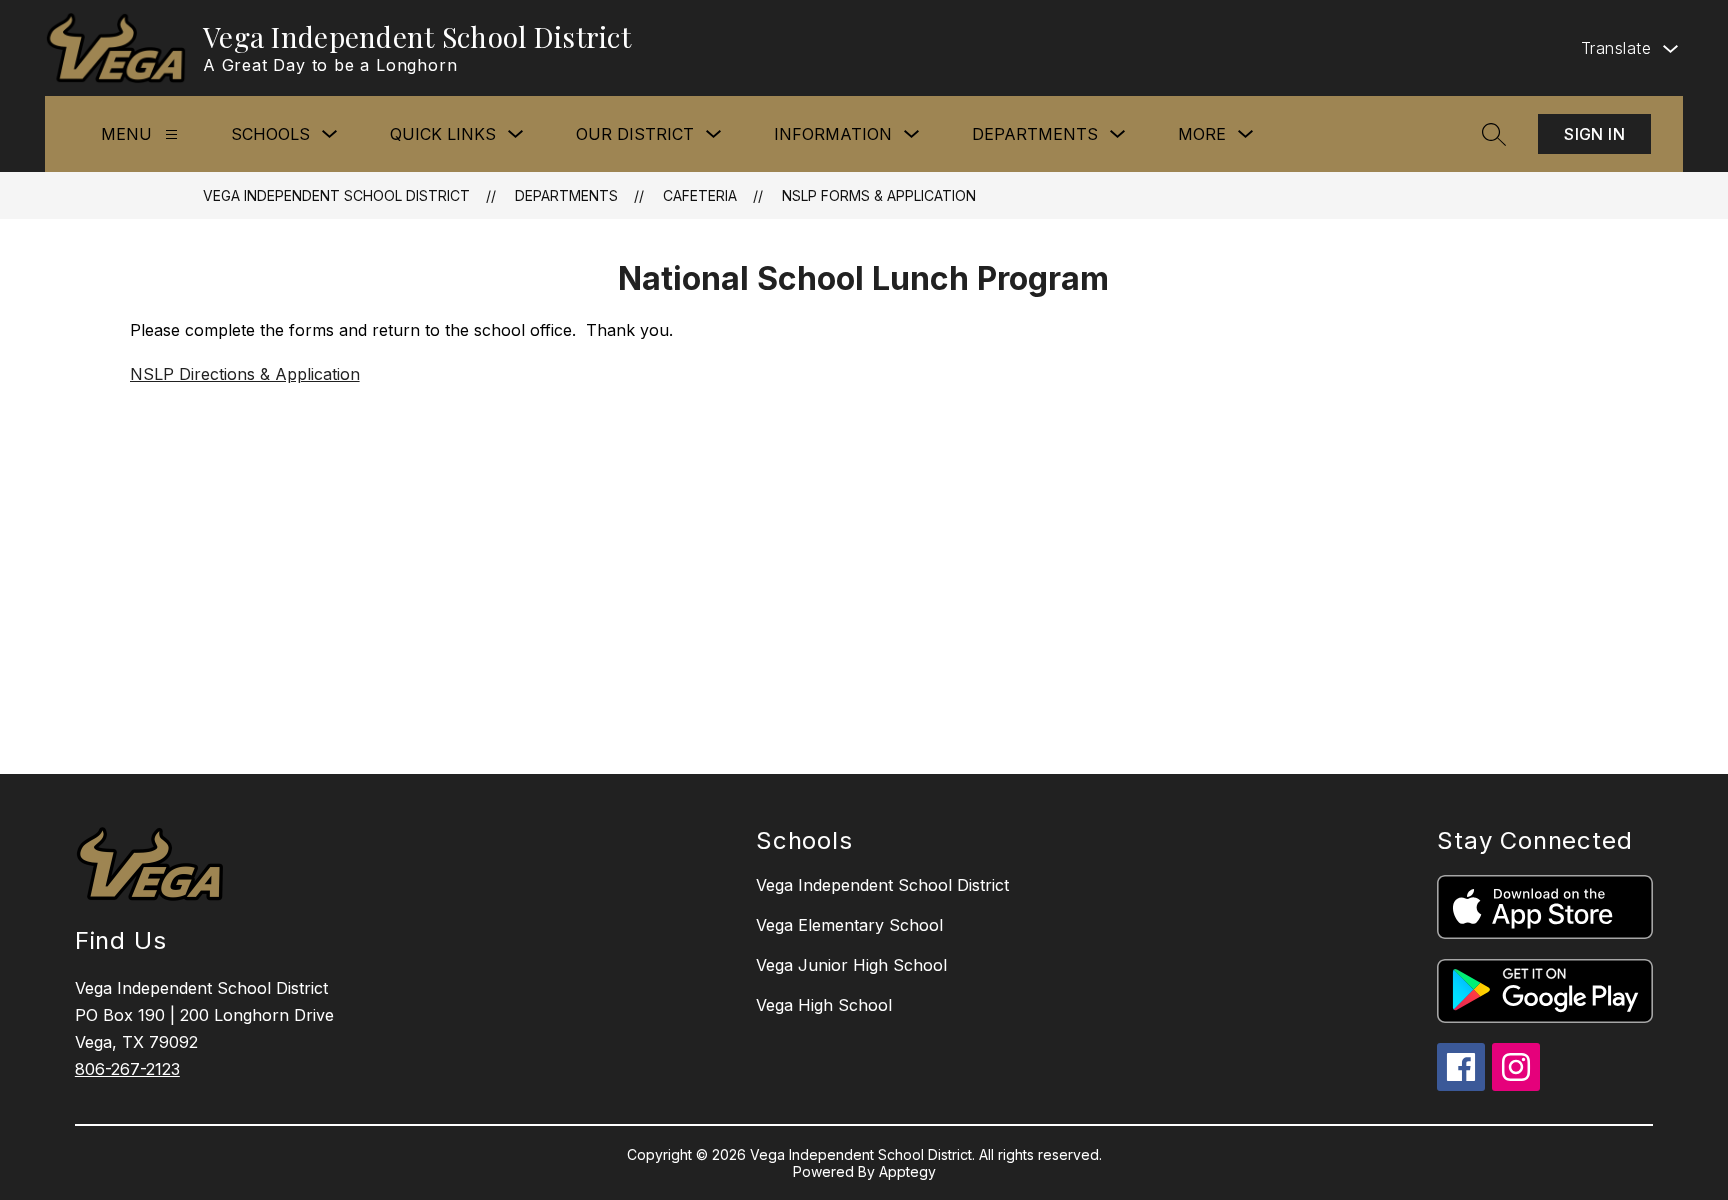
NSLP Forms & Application (879, 195)
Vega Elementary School (849, 925)
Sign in (1594, 134)
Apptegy (907, 1171)
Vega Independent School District (336, 195)
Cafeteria (700, 195)
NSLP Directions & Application (245, 374)
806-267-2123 (127, 1069)
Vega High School (824, 1005)
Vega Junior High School (851, 965)
